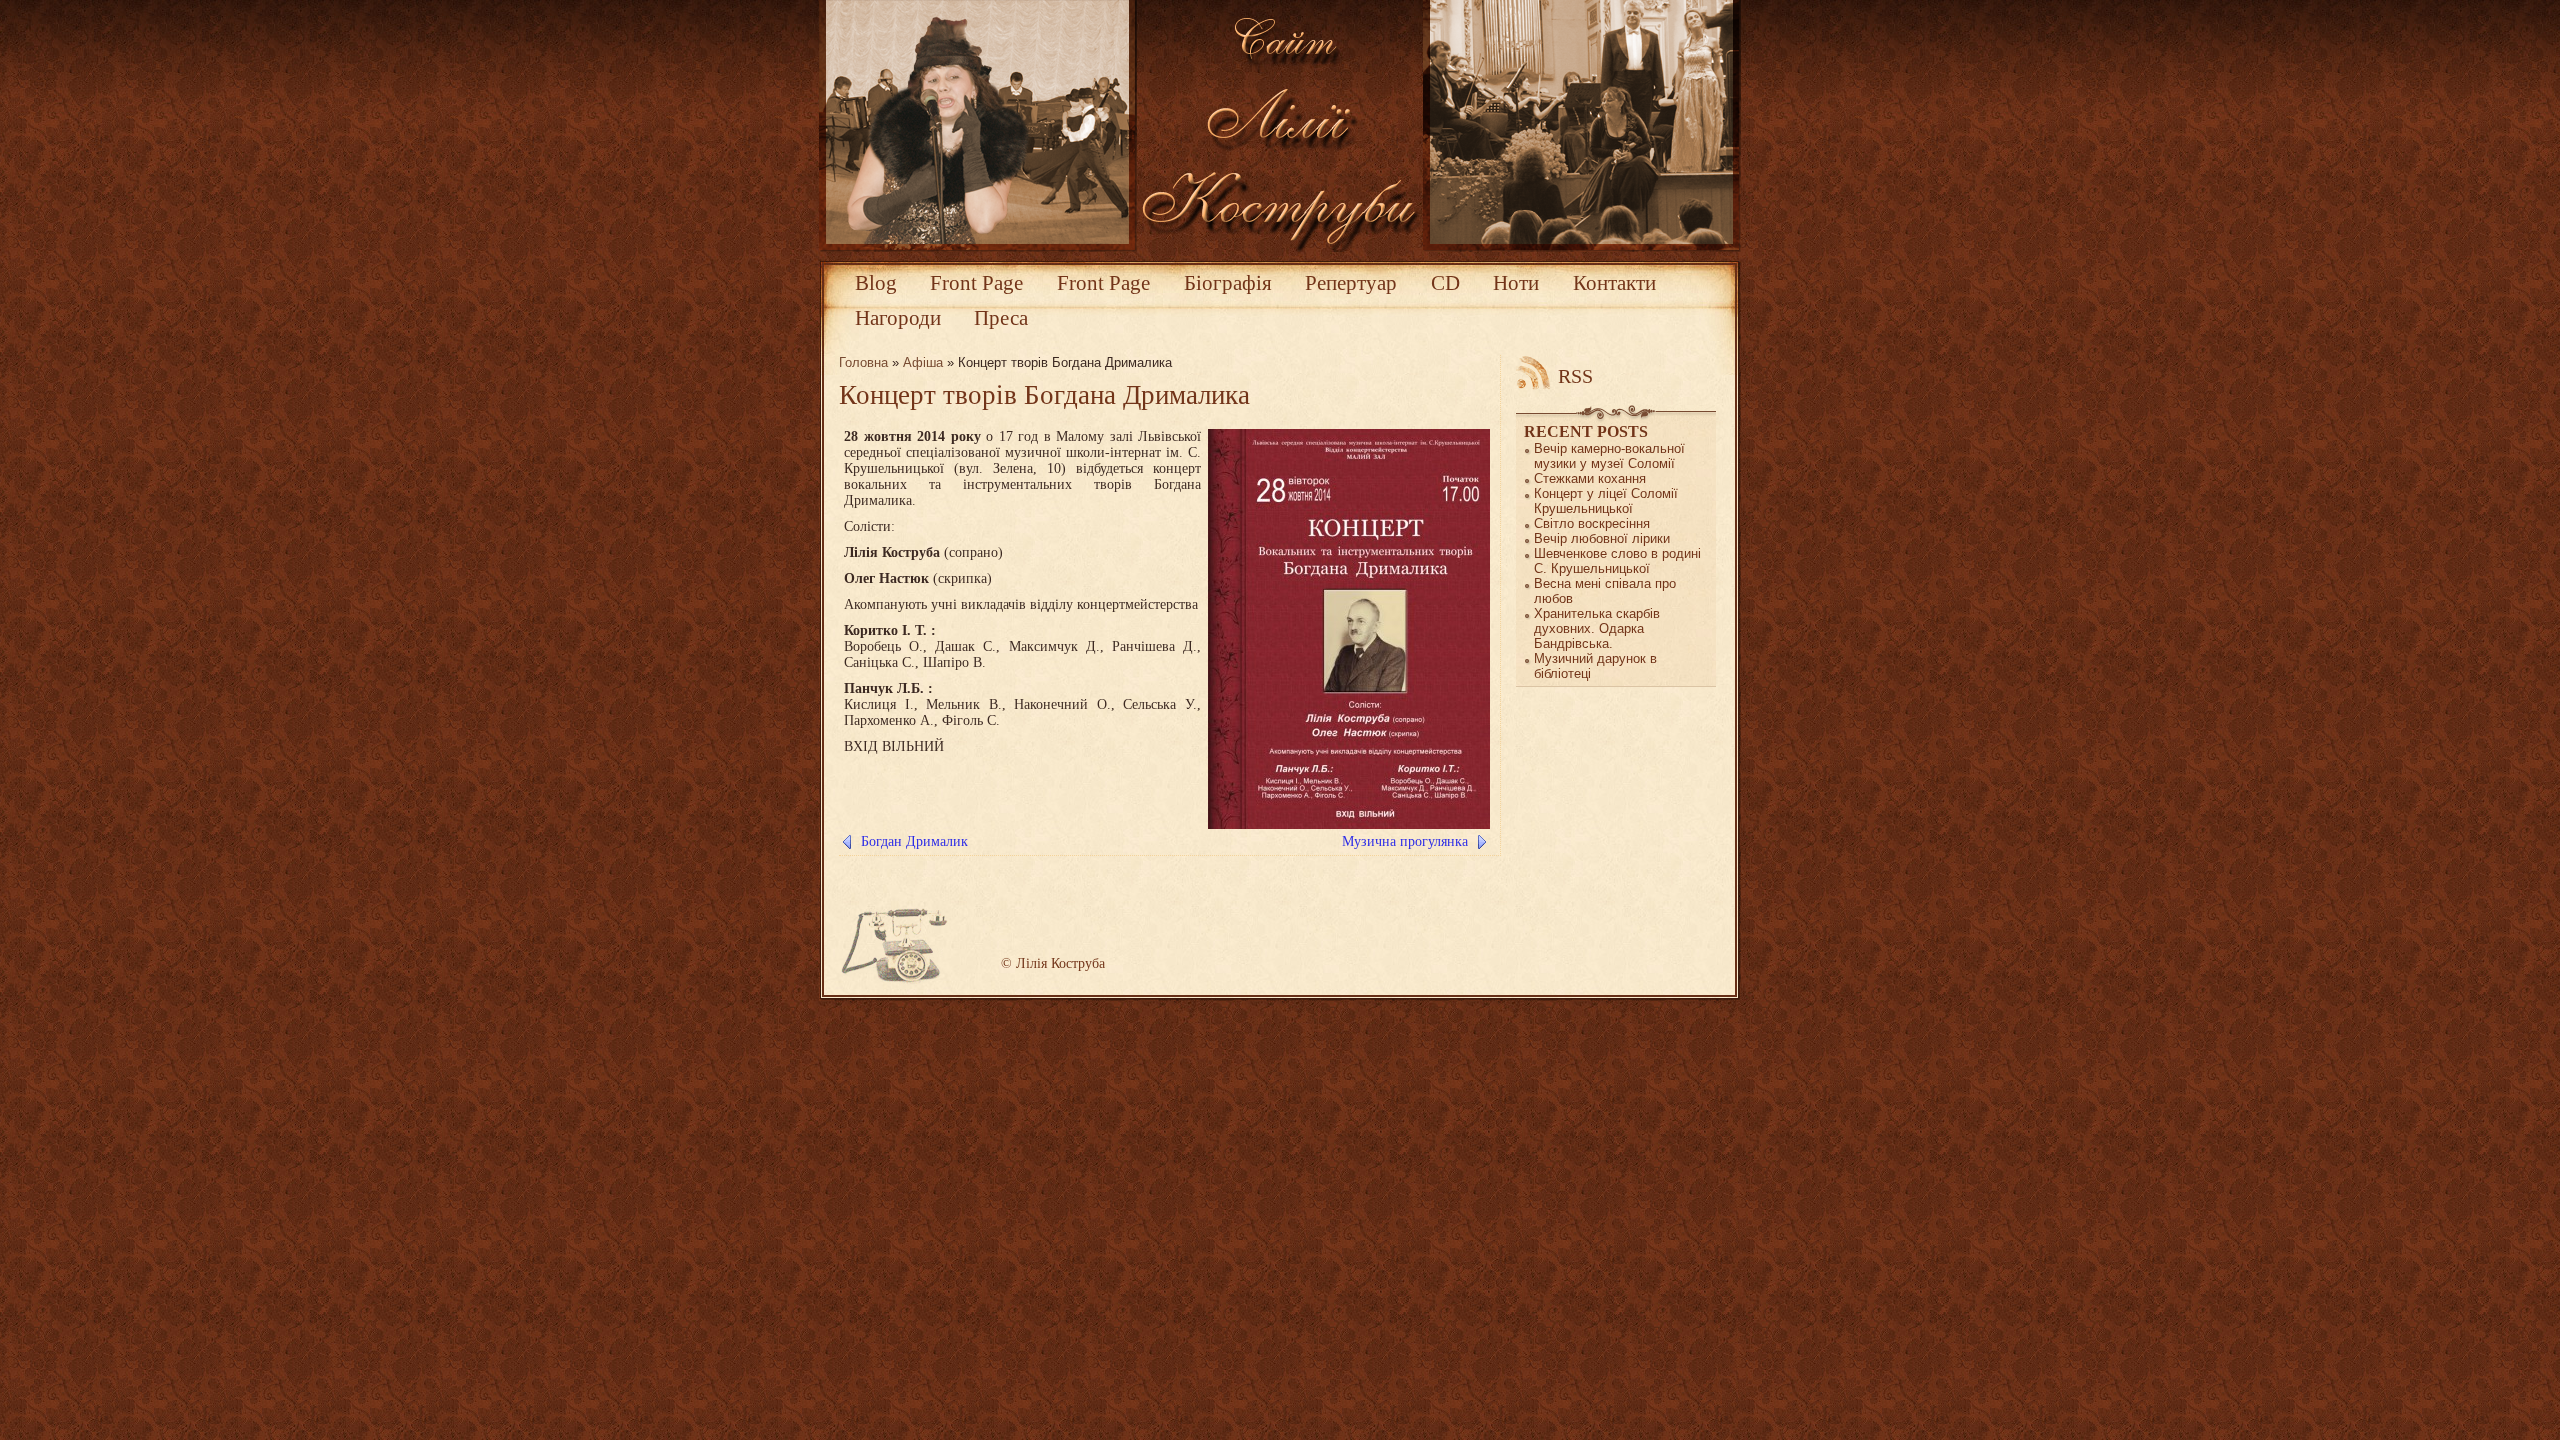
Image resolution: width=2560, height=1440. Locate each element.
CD (1445, 283)
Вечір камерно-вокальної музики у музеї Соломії (1609, 456)
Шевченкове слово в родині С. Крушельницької (1617, 561)
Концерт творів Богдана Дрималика (1044, 395)
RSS (1575, 376)
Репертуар (1351, 283)
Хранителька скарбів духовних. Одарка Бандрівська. (1597, 628)
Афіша (923, 362)
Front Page (976, 283)
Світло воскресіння (1592, 523)
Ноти (1516, 283)
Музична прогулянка (1405, 841)
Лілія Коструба (1060, 963)
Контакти (1614, 283)
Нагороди (898, 318)
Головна (863, 362)
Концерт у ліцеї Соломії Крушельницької (1606, 501)
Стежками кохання (1590, 478)
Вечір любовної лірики (1602, 538)
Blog (876, 283)
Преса (1001, 318)
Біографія (1228, 283)
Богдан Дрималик (914, 841)
